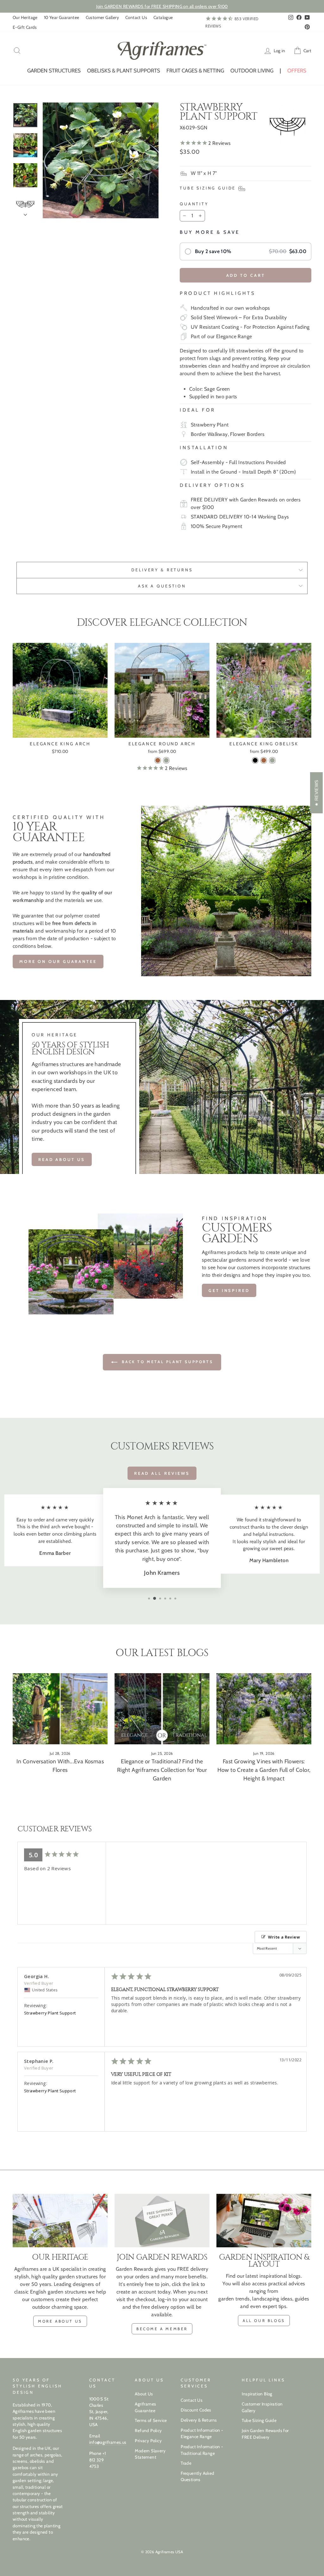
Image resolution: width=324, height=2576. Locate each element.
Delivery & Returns (199, 2420)
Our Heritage (25, 17)
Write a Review (284, 1937)
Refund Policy (148, 2430)
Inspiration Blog (257, 2394)
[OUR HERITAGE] (60, 2221)
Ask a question (162, 586)
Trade (186, 2463)
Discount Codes (196, 2410)
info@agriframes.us (108, 2442)
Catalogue (163, 17)
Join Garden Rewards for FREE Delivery (265, 2434)
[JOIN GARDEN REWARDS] (162, 2221)
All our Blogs (264, 2321)
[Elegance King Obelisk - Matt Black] (255, 760)
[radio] (246, 251)
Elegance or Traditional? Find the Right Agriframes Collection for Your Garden (162, 1770)
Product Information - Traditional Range (202, 2450)
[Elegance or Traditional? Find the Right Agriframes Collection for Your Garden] (162, 1709)
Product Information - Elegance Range (202, 2433)
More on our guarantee (58, 961)
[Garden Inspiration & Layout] (264, 2221)
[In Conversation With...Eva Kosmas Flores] (60, 1709)
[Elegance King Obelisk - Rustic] (264, 760)
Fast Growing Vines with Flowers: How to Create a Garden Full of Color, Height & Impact (264, 1770)
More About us (60, 2321)
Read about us (62, 1159)
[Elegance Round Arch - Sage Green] (166, 760)
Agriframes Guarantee (145, 2407)
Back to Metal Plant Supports (166, 1362)
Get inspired (229, 1290)
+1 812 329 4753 (98, 2460)
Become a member (162, 2329)
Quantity (194, 204)
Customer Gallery (102, 17)
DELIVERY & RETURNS (162, 570)
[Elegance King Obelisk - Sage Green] (272, 760)
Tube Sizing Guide (259, 2420)
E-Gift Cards (25, 27)
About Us (144, 2394)
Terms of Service (151, 2420)
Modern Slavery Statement (150, 2454)
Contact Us (136, 17)
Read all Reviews (162, 1473)
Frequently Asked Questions (197, 2476)
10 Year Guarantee (62, 17)
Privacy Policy (148, 2441)
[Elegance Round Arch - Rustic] (158, 760)
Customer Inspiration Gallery (262, 2407)
